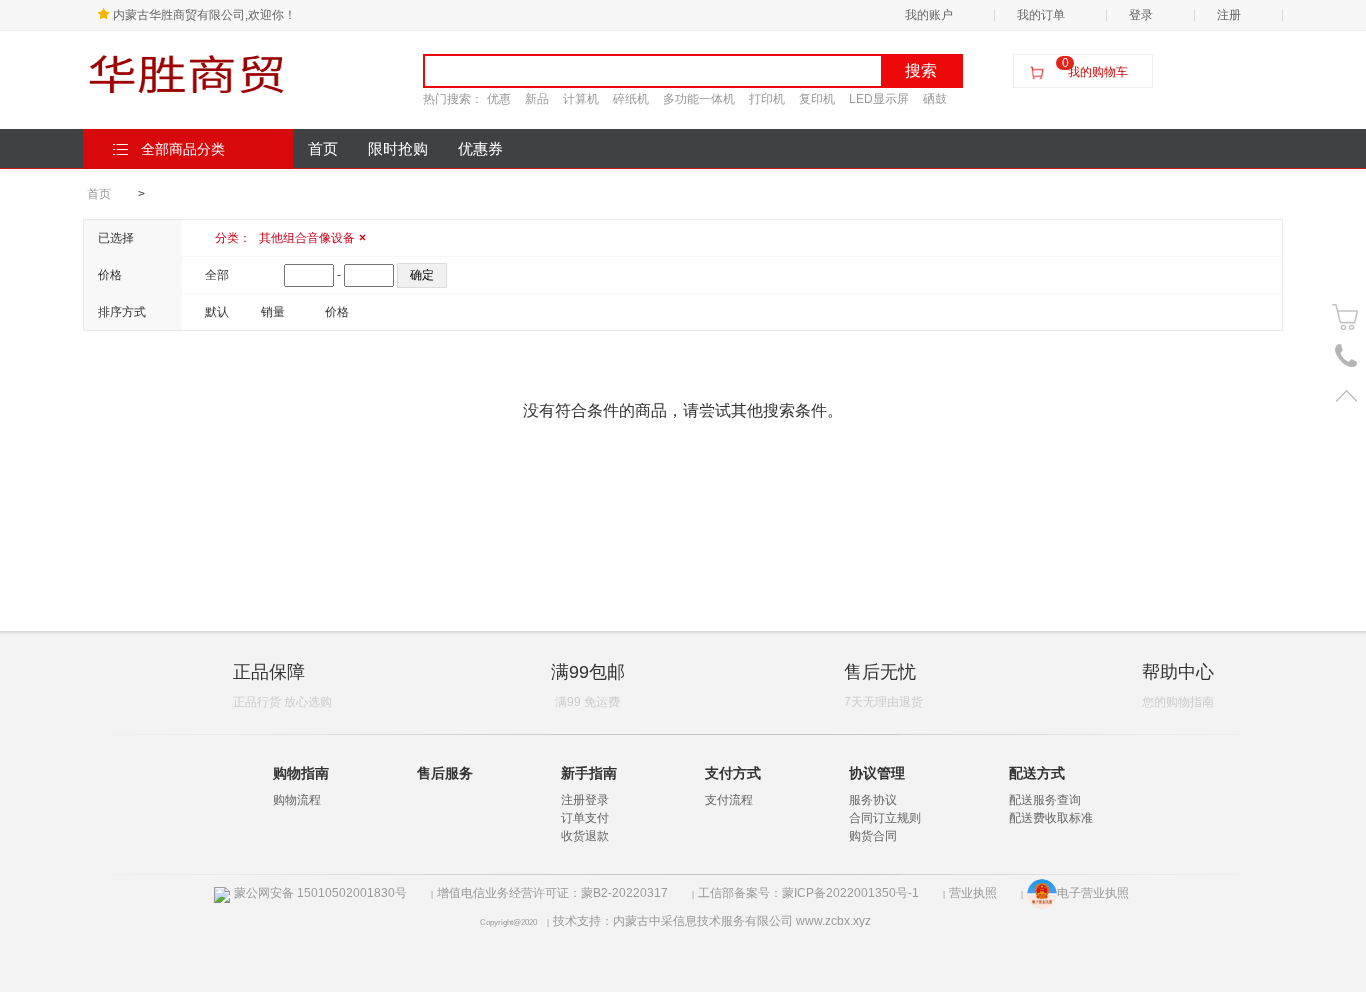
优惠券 (480, 149)
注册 (1229, 15)
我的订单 (1041, 15)
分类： (290, 238)
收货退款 (585, 836)
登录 (1141, 15)
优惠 (499, 99)
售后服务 (445, 773)
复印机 (817, 99)
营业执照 (973, 893)
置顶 (1346, 395)
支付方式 (733, 773)
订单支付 (585, 818)
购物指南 (301, 773)
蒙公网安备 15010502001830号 (320, 893)
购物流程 (297, 800)
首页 (323, 149)
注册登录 (585, 800)
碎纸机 (631, 99)
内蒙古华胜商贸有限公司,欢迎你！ (204, 15)
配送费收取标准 (1051, 818)
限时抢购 (398, 149)
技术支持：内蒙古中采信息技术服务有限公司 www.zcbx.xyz (712, 921)
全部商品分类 (183, 149)
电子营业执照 (1093, 893)
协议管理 (877, 773)
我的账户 (929, 15)
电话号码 (1346, 356)
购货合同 (873, 836)
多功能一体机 (699, 99)
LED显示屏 (879, 99)
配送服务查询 (1045, 800)
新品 (537, 99)
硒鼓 (935, 99)
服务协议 (873, 800)
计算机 (581, 99)
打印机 (767, 99)
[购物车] (1346, 317)
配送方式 (1037, 773)
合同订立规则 (885, 818)
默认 (217, 312)
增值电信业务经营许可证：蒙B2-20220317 (552, 893)
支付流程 (729, 800)
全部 (217, 275)
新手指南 (589, 773)
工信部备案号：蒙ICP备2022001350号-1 (808, 893)
